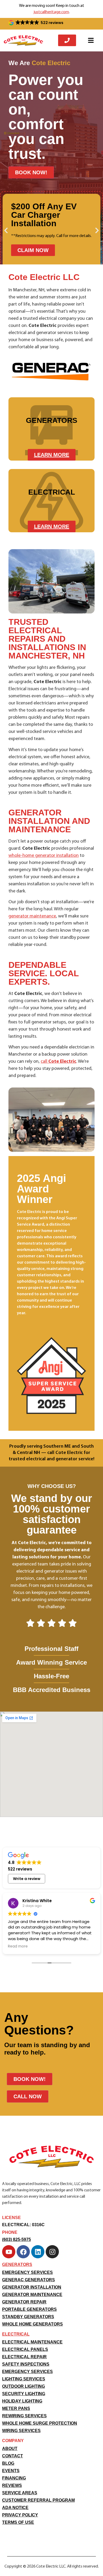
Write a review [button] (27, 1879)
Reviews (12, 2485)
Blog (8, 2463)
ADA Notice (15, 2508)
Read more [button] (18, 1946)
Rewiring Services (24, 2416)
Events (11, 2471)
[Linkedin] (38, 2252)
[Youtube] (9, 2252)
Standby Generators (28, 2317)
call (58, 1062)
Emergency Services (27, 2272)
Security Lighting (24, 2394)
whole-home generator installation (44, 856)
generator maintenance (32, 916)
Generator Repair (24, 2302)
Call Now (28, 2096)
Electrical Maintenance (32, 2342)
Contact (13, 2456)
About (10, 2449)
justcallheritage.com (51, 12)
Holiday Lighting (22, 2401)
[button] (36, 23)
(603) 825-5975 (17, 2239)
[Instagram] (52, 2252)
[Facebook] (23, 2252)
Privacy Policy (20, 2515)
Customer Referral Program (38, 2500)
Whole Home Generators (32, 2324)
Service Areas (20, 2493)
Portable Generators (29, 2309)
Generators (17, 2265)
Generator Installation (32, 2287)
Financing (14, 2478)
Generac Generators (29, 2280)
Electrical (16, 2334)
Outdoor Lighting (24, 2386)
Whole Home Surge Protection (40, 2423)
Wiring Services (21, 2431)
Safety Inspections (26, 2364)
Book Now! (31, 172)
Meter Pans (16, 2408)
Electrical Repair (24, 2357)
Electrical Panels (25, 2349)
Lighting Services (24, 2379)
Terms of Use (18, 2522)
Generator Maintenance (32, 2295)
